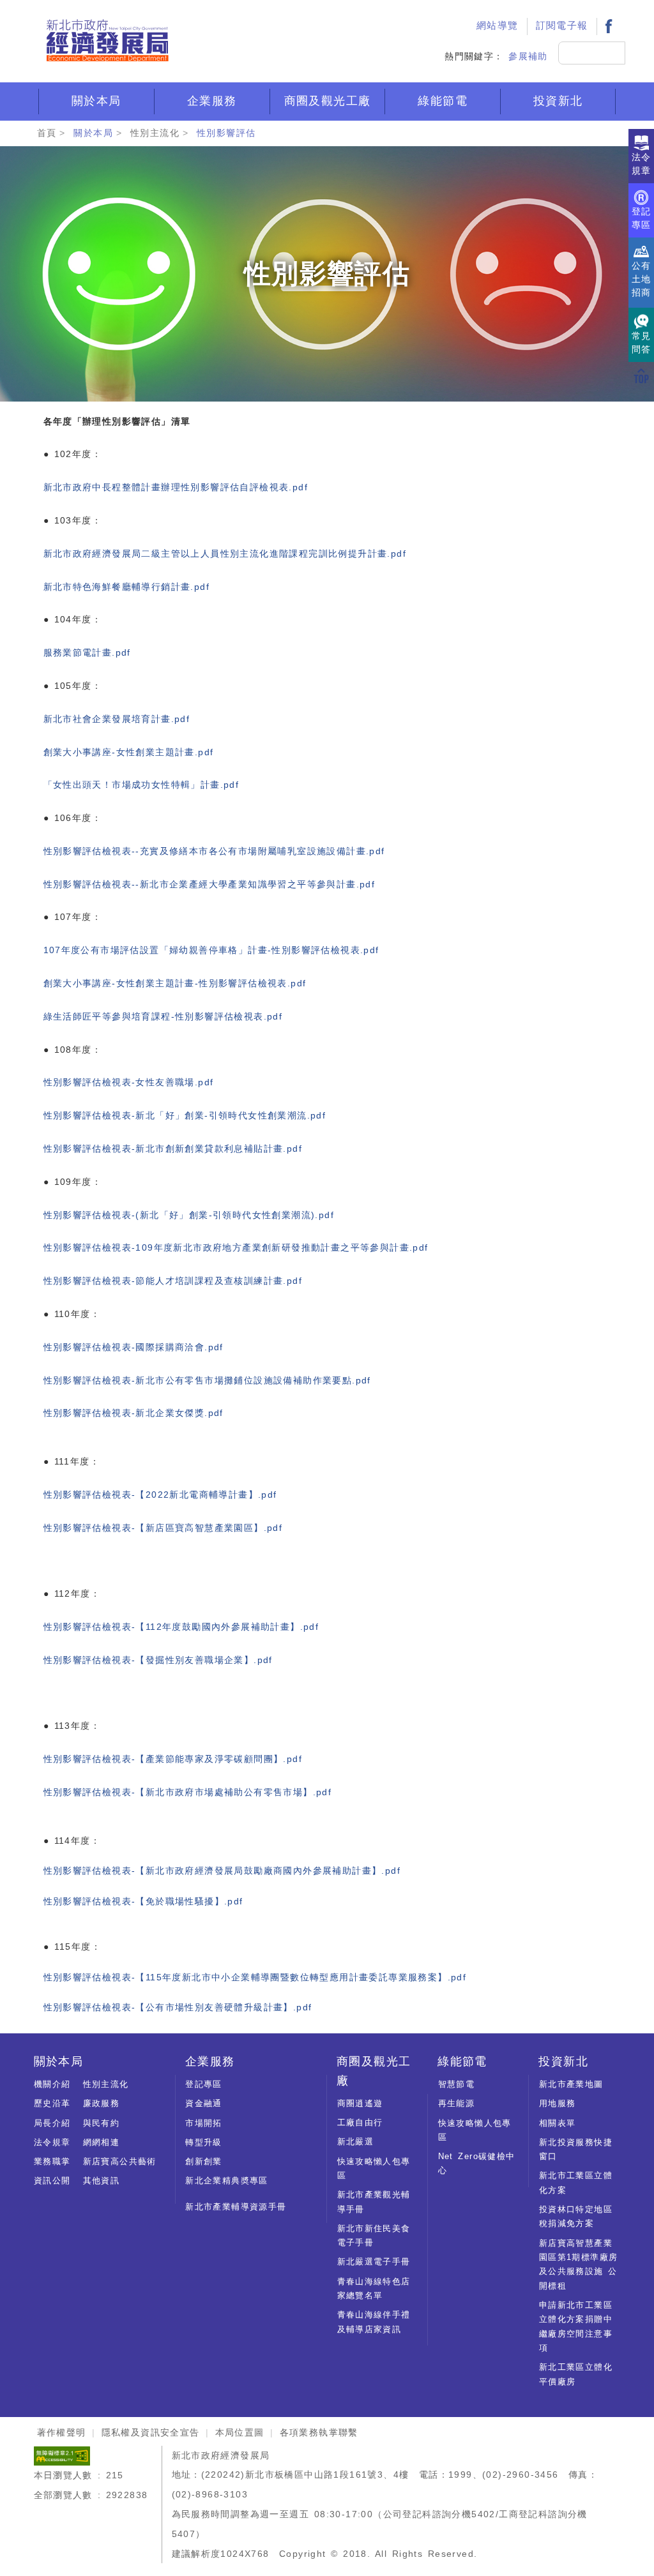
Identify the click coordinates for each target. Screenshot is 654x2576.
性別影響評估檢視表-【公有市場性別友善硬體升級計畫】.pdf (178, 2007)
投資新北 (558, 101)
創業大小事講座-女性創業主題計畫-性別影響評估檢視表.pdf (175, 983)
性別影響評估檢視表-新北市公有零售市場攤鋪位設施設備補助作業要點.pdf (207, 1380)
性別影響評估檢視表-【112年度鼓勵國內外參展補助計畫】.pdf (181, 1627)
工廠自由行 (360, 2122)
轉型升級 (204, 2142)
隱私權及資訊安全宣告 (151, 2432)
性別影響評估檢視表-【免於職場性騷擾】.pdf (143, 1901)
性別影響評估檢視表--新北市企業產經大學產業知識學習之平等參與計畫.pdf (209, 884)
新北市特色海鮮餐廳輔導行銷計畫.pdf (127, 587)
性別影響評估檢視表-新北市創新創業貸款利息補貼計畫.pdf (173, 1149)
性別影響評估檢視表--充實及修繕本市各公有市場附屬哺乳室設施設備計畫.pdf (214, 851)
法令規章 (52, 2142)
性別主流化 (155, 133)
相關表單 (558, 2123)
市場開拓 (204, 2123)
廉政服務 (102, 2103)
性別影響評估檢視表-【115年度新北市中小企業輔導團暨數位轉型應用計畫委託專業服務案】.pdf (255, 1977)
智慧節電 (457, 2084)
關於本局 (96, 101)
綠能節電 (443, 101)
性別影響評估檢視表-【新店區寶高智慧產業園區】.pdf (163, 1528)
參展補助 (528, 56)
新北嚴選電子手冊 (374, 2262)
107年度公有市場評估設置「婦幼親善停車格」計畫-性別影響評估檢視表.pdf (211, 950)
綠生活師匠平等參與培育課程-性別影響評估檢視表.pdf (163, 1016)
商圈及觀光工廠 (328, 101)
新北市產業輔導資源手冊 (236, 2207)
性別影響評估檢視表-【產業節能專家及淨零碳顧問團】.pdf (173, 1759)
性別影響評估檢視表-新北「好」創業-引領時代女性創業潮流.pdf (185, 1115)
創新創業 (204, 2161)
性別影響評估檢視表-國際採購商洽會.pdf (133, 1347)
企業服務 (212, 101)
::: (480, 10)
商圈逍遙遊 (360, 2103)
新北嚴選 (356, 2142)
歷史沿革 (52, 2103)
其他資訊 (102, 2181)
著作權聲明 (62, 2432)
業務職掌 (52, 2161)
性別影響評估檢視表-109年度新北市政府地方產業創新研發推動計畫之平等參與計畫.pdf (236, 1247)
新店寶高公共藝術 (120, 2161)
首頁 (47, 133)
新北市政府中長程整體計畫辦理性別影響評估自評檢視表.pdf (176, 487)
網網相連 (102, 2142)
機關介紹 (52, 2084)
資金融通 (204, 2103)
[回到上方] (641, 375)
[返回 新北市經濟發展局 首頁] (107, 41)
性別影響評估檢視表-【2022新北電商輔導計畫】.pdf (160, 1495)
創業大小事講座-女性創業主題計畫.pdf (129, 752)
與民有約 (102, 2123)
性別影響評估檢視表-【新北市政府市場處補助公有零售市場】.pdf (188, 1792)
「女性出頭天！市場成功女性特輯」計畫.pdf (141, 785)
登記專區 (204, 2084)
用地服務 (558, 2103)
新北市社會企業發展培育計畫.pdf (117, 719)
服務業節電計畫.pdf (87, 652)
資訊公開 (52, 2181)
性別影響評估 (226, 133)
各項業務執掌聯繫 (319, 2432)
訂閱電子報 (562, 26)
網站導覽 (498, 26)
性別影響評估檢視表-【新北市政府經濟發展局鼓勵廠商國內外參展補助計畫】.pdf (222, 1871)
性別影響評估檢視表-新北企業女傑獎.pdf (133, 1413)
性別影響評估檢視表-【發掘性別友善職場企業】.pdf (158, 1660)
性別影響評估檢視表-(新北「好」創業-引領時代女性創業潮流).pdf (189, 1215)
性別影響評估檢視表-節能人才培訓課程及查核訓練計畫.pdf (173, 1281)
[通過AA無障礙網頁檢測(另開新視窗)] (62, 2455)
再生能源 (457, 2103)
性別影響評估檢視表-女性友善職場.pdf (129, 1082)
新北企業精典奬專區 (227, 2181)
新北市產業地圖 (571, 2084)
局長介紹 (52, 2123)
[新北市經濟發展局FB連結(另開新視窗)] (609, 26)
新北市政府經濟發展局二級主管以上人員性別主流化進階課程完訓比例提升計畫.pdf (225, 554)
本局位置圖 (240, 2432)
